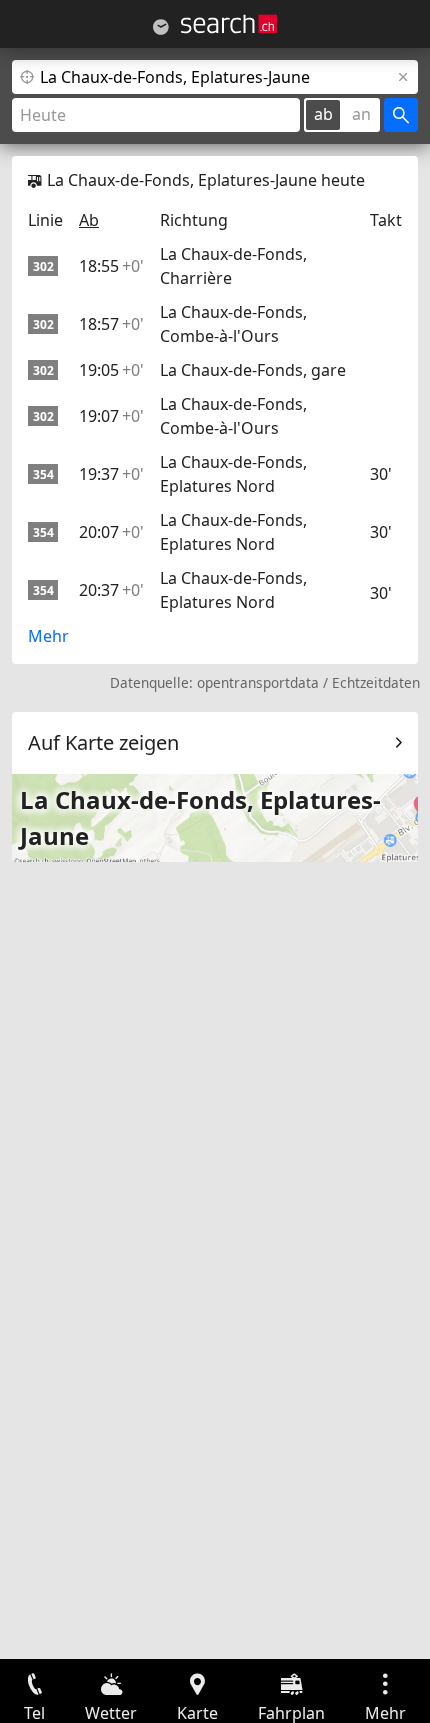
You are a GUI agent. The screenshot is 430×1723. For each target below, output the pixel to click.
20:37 (111, 590)
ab (323, 114)
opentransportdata (258, 682)
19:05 (111, 370)
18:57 (111, 324)
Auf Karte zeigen (103, 742)
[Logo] (229, 24)
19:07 (111, 416)
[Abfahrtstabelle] (161, 27)
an (361, 114)
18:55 (111, 266)
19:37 (111, 474)
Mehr (48, 636)
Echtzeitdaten (376, 682)
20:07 (111, 532)
